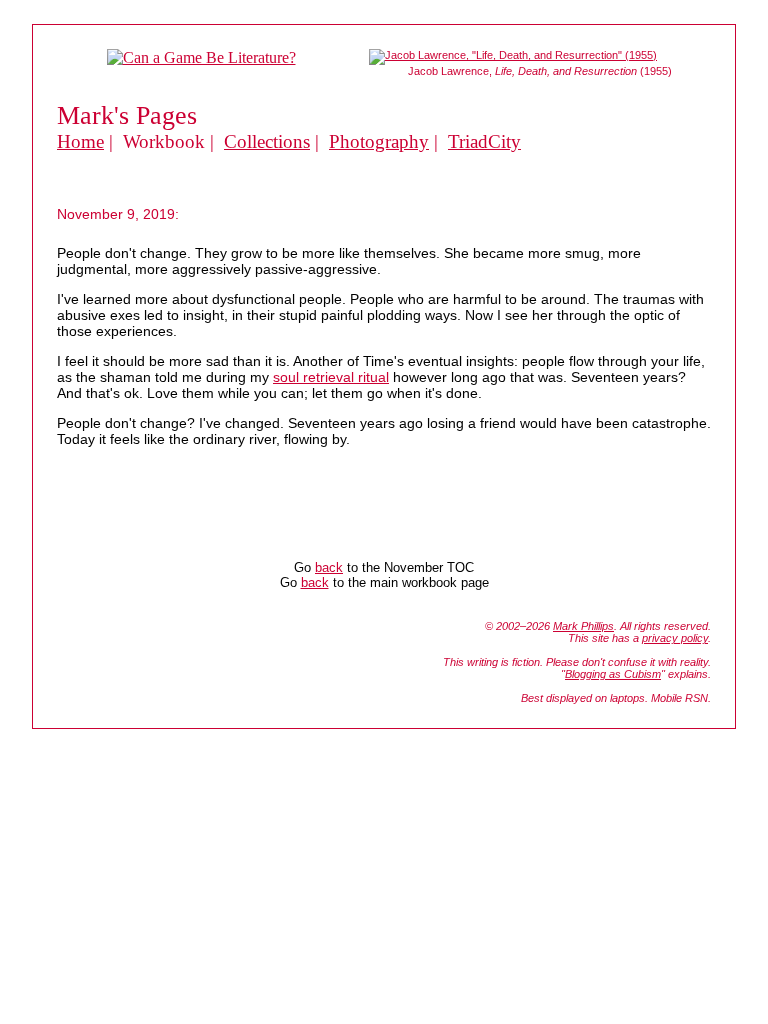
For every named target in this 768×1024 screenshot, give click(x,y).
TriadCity (484, 141)
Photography (379, 141)
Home (80, 141)
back (329, 567)
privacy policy (675, 638)
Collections (267, 141)
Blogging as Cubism (613, 674)
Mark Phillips (583, 626)
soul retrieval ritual (331, 377)
